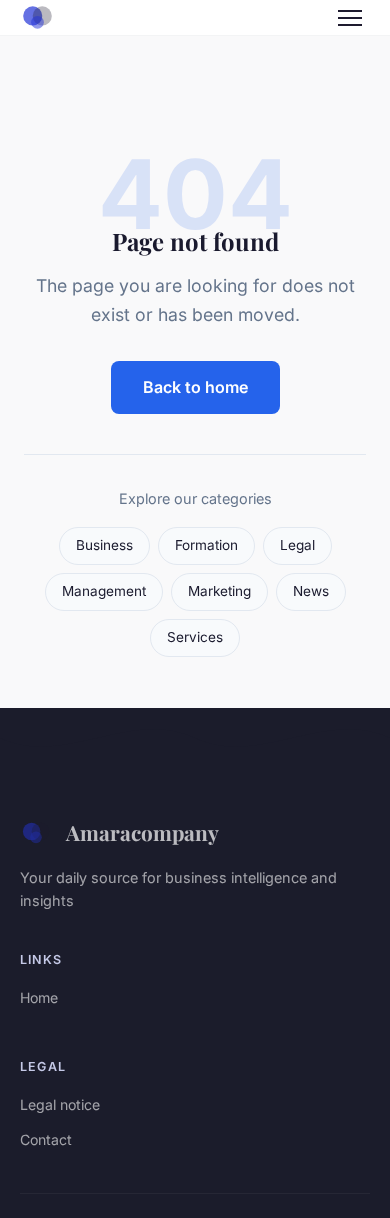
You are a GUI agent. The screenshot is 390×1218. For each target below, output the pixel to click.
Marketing (219, 591)
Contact (46, 1139)
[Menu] (350, 18)
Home (39, 997)
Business (104, 545)
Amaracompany (142, 832)
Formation (206, 545)
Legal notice (60, 1104)
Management (104, 591)
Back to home (195, 387)
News (311, 591)
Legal (297, 545)
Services (195, 637)
